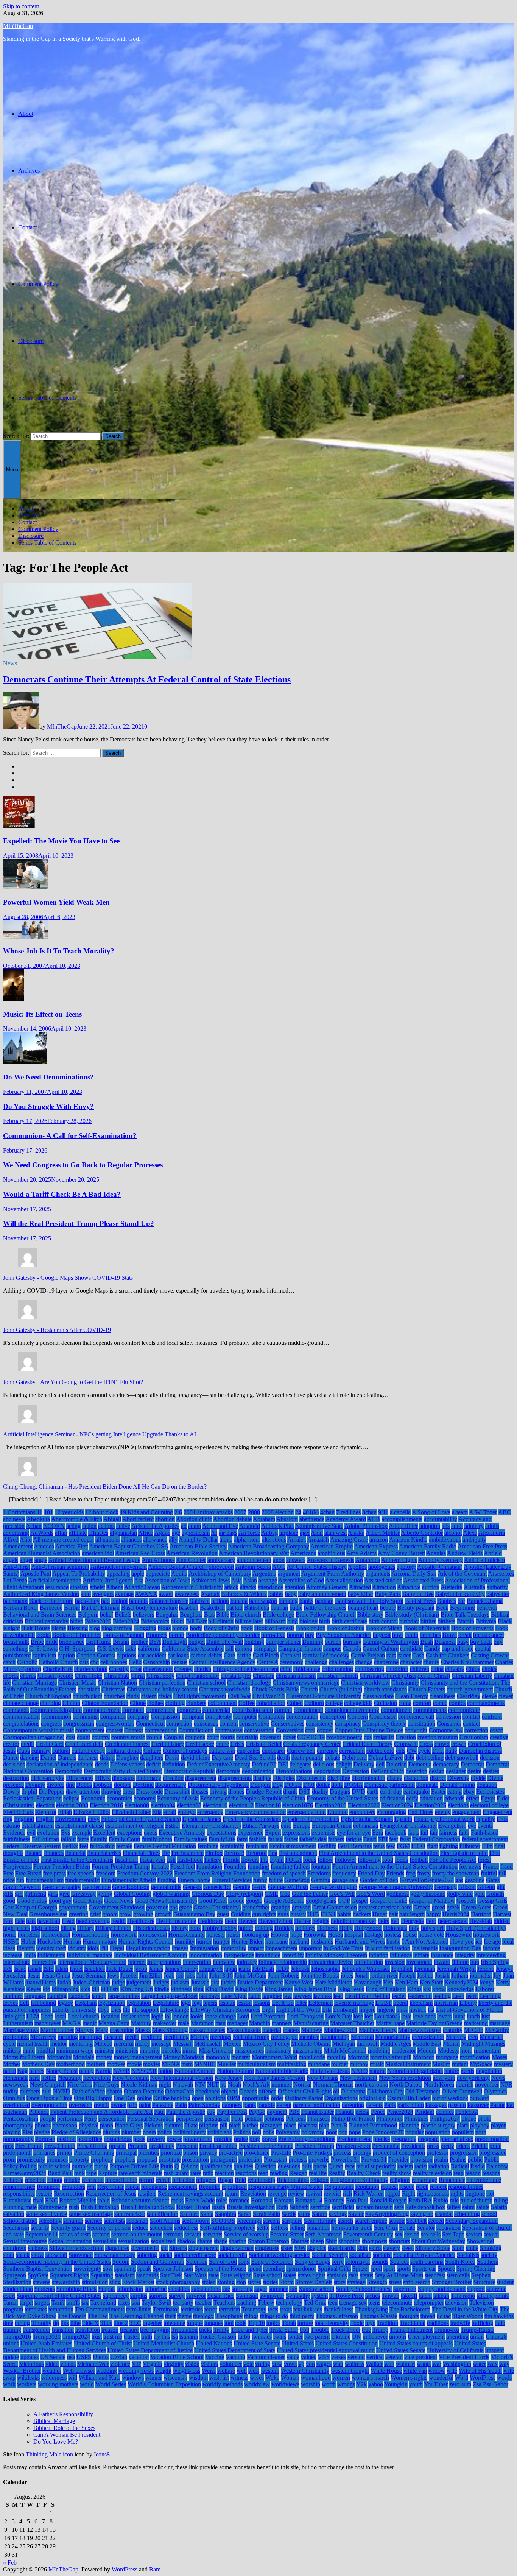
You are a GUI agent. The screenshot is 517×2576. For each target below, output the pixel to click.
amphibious (331, 1553)
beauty (388, 1608)
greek (453, 1907)
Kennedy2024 (461, 1982)
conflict (471, 1717)
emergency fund (307, 1812)
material (272, 2030)
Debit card (354, 1758)
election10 (215, 1805)
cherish (203, 1669)
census (179, 1662)
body (196, 1628)
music (377, 2064)
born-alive (273, 1635)
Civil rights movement (200, 1696)
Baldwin (199, 1601)
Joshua (425, 1976)
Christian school (206, 1683)
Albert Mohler (383, 1533)
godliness (398, 1894)
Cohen (295, 1703)
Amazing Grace (349, 1540)
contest (114, 1730)
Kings (414, 1989)
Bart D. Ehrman (100, 1608)
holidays (305, 1928)
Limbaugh (345, 2010)
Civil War (239, 1696)
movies (152, 2064)
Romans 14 (309, 2200)
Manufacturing (311, 2023)
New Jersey (229, 2078)
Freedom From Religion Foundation (217, 1873)
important (310, 1948)
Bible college (278, 1614)
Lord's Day (339, 2016)
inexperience (239, 1955)
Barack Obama (485, 1601)
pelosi (362, 2112)
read (263, 2173)
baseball (189, 1608)
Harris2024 (456, 1914)
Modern (427, 2050)
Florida (231, 1860)
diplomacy (149, 1778)
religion (319, 2180)
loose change (220, 2016)
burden (333, 1642)
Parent (284, 2105)
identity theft (51, 1948)
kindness (181, 1989)
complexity (218, 1717)
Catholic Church (58, 1662)
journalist (481, 1976)
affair (61, 1533)
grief (95, 1914)
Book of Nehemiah (427, 1628)
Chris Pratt (116, 1676)
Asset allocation (344, 1580)
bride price (72, 1642)
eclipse (71, 1798)
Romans (284, 2200)
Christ (138, 1676)
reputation (367, 2187)
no (223, 2085)
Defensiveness (127, 1764)
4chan (327, 1512)
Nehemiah (15, 2078)
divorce (55, 1785)
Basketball (212, 1608)
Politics (242, 2132)
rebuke (72, 2180)
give (65, 1894)
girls (53, 1894)
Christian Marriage (34, 1683)
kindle (162, 1989)
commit (283, 1710)
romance (239, 2200)
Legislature (166, 2003)
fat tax (275, 1839)
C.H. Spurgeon (77, 1649)
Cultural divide (124, 1751)
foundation (209, 1867)
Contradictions (196, 1730)
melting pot (284, 2037)
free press (55, 1873)
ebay (469, 1792)
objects (229, 2091)
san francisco (130, 2214)
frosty (424, 1873)
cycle (424, 1751)
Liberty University (74, 2010)
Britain (121, 1642)
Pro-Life (281, 2153)
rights (457, 2194)
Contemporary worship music (38, 1730)
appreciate (158, 1574)
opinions (215, 2098)
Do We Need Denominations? (48, 1077)
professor (438, 2153)
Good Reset (213, 1901)
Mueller (227, 2064)
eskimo (12, 1826)
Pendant (424, 2112)
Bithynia (486, 1621)
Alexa (470, 1533)
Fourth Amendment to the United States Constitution (395, 1867)
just (215, 1982)
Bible (223, 1614)
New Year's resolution (405, 2078)
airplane (289, 1533)
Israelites (94, 1969)
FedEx (70, 1846)
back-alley (87, 1601)
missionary (278, 2050)
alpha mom (247, 1540)
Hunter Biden (248, 1941)
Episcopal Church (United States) (141, 1819)
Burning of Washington (391, 1642)
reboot (55, 2180)
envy (94, 1819)
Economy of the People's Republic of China (253, 1798)
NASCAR (144, 2071)
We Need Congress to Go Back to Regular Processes (83, 1165)
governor (157, 1907)
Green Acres (476, 1907)
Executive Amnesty (182, 1832)
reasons (491, 2173)
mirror (190, 2050)
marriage (500, 2023)
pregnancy (404, 2139)
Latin (255, 1996)
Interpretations (164, 1962)
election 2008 (72, 1805)
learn (472, 1996)
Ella (157, 1812)
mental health (33, 2044)
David (172, 1758)
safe (399, 2207)
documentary (171, 1785)
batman (279, 1608)
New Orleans (322, 2078)
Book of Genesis (274, 1628)
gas (459, 1880)
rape (91, 2173)
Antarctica (368, 1560)
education (431, 1798)
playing (12, 2132)
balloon (220, 1601)
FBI (383, 1839)
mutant (460, 2064)
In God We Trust (343, 1948)
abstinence (312, 1519)
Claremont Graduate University (324, 1696)
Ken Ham (406, 1982)
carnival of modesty (326, 1655)
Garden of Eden (379, 1880)
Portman (45, 2139)
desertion (417, 1771)
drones (236, 1792)
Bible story (370, 1614)
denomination (258, 1771)
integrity (465, 1955)
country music (128, 1737)
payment (277, 2112)
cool (310, 1730)
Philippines (389, 2119)
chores (11, 1676)
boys (398, 1635)
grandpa (281, 1907)
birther (428, 1621)
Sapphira (226, 2214)
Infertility (293, 1955)
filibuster (470, 1846)
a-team (460, 1512)
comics (457, 1703)
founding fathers (290, 1867)
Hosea (335, 1935)
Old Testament (423, 2091)
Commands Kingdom (56, 1710)
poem (149, 2132)
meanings (91, 2037)
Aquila (179, 1574)
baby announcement (322, 1594)
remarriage (424, 2180)
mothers (96, 2064)
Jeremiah (425, 1969)
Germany (446, 1887)
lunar (459, 2016)
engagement (467, 1812)
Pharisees (318, 2119)
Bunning (313, 1642)
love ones (424, 2016)
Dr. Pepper (51, 1792)
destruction (16, 1778)
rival (38, 2200)
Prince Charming (94, 2153)
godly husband (428, 1894)
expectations (221, 1832)
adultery (474, 1526)
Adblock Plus (277, 1526)
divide (478, 1778)
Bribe (37, 1642)
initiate (421, 1955)
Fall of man (45, 1839)
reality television (432, 2173)
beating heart (363, 1608)
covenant (270, 1737)
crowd (442, 1744)
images (180, 1948)
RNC (51, 2200)
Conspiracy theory (384, 1723)
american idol (98, 1553)
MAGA (72, 2023)
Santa (207, 2214)
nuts (47, 2091)
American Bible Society (198, 1546)
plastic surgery (438, 2125)
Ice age (492, 1941)
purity (101, 2166)
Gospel (360, 1901)
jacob (141, 1969)
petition (254, 2119)
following (369, 1860)
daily (451, 1751)
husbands (322, 1941)
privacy (208, 2153)
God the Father (310, 1894)
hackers (362, 1914)
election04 (163, 1805)
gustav (298, 1914)
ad (184, 1526)
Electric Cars (18, 1812)
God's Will (342, 1894)
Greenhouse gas (48, 1914)
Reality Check (364, 2173)
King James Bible (315, 1989)
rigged (393, 2194)
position (66, 2139)
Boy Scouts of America (343, 1635)
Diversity (458, 1778)
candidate (411, 1649)
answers (296, 1560)
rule (454, 2200)
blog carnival (117, 1628)
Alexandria (492, 1533)
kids (85, 1989)
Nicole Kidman (139, 2085)
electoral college (489, 1805)
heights (321, 1921)
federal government (485, 1839)
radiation (439, 2166)
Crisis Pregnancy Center (312, 1744)
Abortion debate (232, 1519)
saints (483, 2207)
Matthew (312, 2030)
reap (459, 2173)
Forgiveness (17, 1867)
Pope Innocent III (383, 2132)
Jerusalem (15, 1976)
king (198, 1989)
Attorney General (327, 1587)
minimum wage (75, 2050)
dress (129, 1792)
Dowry (12, 1792)
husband (299, 1941)
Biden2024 (126, 1621)
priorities (149, 2153)
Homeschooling (90, 1935)
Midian (451, 2044)
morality (336, 2057)
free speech (81, 1873)
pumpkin (82, 2166)
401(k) (311, 1512)
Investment (419, 1962)
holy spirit (433, 1928)
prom (9, 2159)
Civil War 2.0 (269, 1696)
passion (457, 2105)
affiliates (98, 1533)
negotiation (489, 2071)
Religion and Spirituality (359, 2180)
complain (193, 1717)
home (10, 1935)
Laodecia (79, 1996)
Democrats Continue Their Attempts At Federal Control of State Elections (147, 679)
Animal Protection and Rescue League (94, 1560)
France (491, 1867)
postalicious (118, 2139)
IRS (8, 1969)
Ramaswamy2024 (25, 2173)
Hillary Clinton (113, 1928)
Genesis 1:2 (217, 1887)
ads (446, 1526)
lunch (473, 2016)
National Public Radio (282, 2071)
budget (197, 1642)
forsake (160, 1867)
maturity (453, 2030)
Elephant (46, 1812)
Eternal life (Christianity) (211, 1826)
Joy (497, 1976)
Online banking (172, 2098)
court (213, 1737)
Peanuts (345, 2112)
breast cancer (489, 1635)
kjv (427, 1989)
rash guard (176, 2173)
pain (132, 2105)
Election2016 (330, 1805)
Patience (39, 2112)
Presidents (413, 2146)
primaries (44, 2153)
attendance (270, 1587)
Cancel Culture (381, 1649)
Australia (474, 1587)
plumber (131, 2132)
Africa (146, 1533)
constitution (421, 1723)
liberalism (421, 2003)
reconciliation (121, 2180)
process (342, 2153)
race (350, 2166)
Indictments (51, 1955)
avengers (103, 1594)
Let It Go (283, 2003)
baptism (324, 1601)
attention (295, 1587)
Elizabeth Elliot (92, 1812)
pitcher (250, 2125)
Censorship (157, 1662)
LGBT (384, 2003)
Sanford (189, 2214)
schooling (50, 2221)
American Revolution (192, 1553)
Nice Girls (80, 2085)
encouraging (391, 1812)
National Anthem (195, 2071)
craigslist (384, 1737)
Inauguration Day (460, 1948)
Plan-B (339, 2125)
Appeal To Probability (79, 1574)
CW (412, 1751)
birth (325, 1621)
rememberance (484, 2180)
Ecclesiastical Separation (32, 1798)
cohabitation (271, 1703)
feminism (257, 1846)
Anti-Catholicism (484, 1560)
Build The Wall (225, 1642)
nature (452, 2071)
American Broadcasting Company (269, 1546)
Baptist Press (420, 1601)
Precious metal (354, 2139)
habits (344, 1914)
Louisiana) (387, 2016)
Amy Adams (361, 1553)
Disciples (284, 1778)
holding (264, 1928)
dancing (30, 1758)
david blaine (195, 1758)
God (285, 1894)
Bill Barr (196, 1621)
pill (224, 2125)
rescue (407, 2187)
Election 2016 (106, 1805)
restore (44, 2194)
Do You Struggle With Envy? (48, 1107)
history (180, 1928)
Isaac (20, 1969)
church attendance (385, 1689)
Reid (240, 2180)
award (166, 1594)
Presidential (386, 2146)
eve (472, 1826)
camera (244, 1649)
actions (106, 1526)
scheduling (467, 2214)
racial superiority (376, 2166)
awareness (187, 1594)
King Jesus (351, 1989)
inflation (378, 1955)
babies (276, 1594)
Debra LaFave (385, 1758)
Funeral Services (232, 1880)
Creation (406, 1737)
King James (279, 1989)
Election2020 (364, 1805)
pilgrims (209, 2125)
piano (107, 2125)
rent (91, 2187)
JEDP (282, 1969)
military (12, 2050)
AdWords (42, 1533)
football (419, 1860)
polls (268, 2132)
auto (86, 1594)
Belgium (88, 1614)
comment (133, 1710)
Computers (272, 1717)
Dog (277, 1785)
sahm (468, 2207)
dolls (337, 1785)
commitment (308, 1710)
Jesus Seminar (89, 1976)
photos (43, 2125)
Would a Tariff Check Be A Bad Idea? (62, 1194)
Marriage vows (21, 2030)
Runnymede (53, 2207)
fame (83, 1839)
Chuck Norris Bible (275, 1689)
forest (484, 1860)
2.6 (178, 1512)
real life (318, 2173)
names (37, 2071)
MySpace (481, 2064)
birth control (383, 1621)
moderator (404, 2050)
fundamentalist (83, 1880)
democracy (446, 1764)
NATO (360, 2071)
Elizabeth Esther (131, 1812)
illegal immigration (148, 1948)
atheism (79, 1587)
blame (59, 1628)
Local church (83, 2016)
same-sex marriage (91, 2214)
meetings (221, 2037)
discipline (339, 1778)
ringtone (475, 2194)
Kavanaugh (368, 1982)
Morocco (424, 2057)
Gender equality (62, 1887)
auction (431, 1587)
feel (84, 1846)
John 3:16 (221, 1976)
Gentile (241, 1887)
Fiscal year (153, 1860)
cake (131, 1649)
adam (195, 1526)
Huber (28, 1941)
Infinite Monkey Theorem (336, 1955)
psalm (441, 2159)
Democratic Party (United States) (123, 1771)
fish (171, 1860)
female (124, 1846)
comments (189, 1710)
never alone (97, 2078)
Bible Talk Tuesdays (465, 1614)
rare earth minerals (140, 2173)
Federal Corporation (436, 1839)
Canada (352, 1649)
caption (66, 1655)
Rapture (107, 2173)
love (406, 2016)
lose (358, 2016)
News (10, 663)
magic (90, 2023)
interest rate (17, 1962)
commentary (160, 1710)
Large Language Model (169, 1996)
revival (314, 2194)
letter (301, 2003)
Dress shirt (177, 1792)
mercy (142, 2044)
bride (51, 1642)
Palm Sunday (204, 2105)
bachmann (15, 1601)
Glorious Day (208, 1894)
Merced (103, 2044)
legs (197, 2003)
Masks (143, 2030)
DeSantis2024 (387, 1771)
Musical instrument (408, 2064)
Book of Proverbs (472, 1628)
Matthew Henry (378, 2030)
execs (150, 1832)
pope (355, 2132)
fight (432, 1846)
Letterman (321, 2003)
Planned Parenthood (373, 2125)
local (61, 2016)
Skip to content (21, 6)
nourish (465, 2085)
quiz (307, 2166)
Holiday (284, 1928)
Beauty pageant (416, 1608)
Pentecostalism (21, 2119)
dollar (323, 1785)
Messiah (183, 2044)
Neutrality (70, 2078)
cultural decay (88, 1751)
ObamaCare (179, 2091)
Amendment (18, 1546)
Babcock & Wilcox (244, 1594)
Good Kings (88, 1901)
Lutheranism (18, 2023)
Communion (56, 1717)
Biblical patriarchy (47, 1621)
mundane (319, 2064)
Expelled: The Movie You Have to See (61, 841)
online (144, 2098)
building (254, 1642)
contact (471, 1723)
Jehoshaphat (326, 1969)
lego (186, 2003)
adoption (430, 1526)
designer (456, 1771)
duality (320, 1792)
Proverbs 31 (345, 2159)
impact (256, 1948)
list (431, 2010)
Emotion (338, 1812)
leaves (10, 2003)
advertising (16, 1533)
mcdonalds (16, 2037)
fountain (321, 1867)
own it (101, 2105)
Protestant (276, 2159)
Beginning (462, 1608)
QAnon (190, 2166)
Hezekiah (481, 1921)
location (110, 2016)
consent (229, 1723)
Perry (90, 2119)
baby (291, 1594)
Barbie (72, 1608)
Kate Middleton (334, 1982)
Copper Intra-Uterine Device (369, 1730)
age (176, 1533)
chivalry (455, 1669)
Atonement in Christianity (192, 1587)
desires (491, 1771)
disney (395, 1778)
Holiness (327, 1928)
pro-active (231, 2153)
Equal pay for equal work (444, 1819)
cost (71, 1737)
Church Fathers (427, 1689)
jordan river (384, 1976)
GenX (259, 1887)
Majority (141, 2023)
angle (41, 1560)
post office (90, 2139)
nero (34, 2078)
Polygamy (288, 2132)
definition (174, 1764)
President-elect (353, 2146)
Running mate (20, 2207)
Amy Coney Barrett (401, 1553)
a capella (400, 1512)
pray (255, 2139)
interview (224, 1962)
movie (134, 2064)
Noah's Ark (256, 2085)
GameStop (297, 1880)
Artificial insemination (55, 1580)
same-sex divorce (46, 2214)
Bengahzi (167, 1614)
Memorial (362, 2037)
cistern (149, 1696)
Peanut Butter (318, 2112)
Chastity (119, 1669)
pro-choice (257, 2153)
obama (114, 2091)
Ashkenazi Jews (210, 1580)
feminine (208, 1846)
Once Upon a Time (49, 2098)
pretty (447, 2146)
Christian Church (338, 1676)
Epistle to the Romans (367, 1819)
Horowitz (315, 1935)
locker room (135, 2016)
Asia (236, 1580)
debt (409, 1758)
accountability (441, 1519)
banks (306, 1601)
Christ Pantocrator (198, 1676)
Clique (138, 1703)
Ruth (282, 2207)
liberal (401, 2003)
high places (16, 1928)
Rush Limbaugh (100, 2207)
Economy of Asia (178, 1798)
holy (414, 1928)
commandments (486, 1703)
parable (266, 2105)
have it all (49, 1921)
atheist (97, 1587)
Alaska (356, 1533)
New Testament (359, 2078)
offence (267, 2091)
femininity (232, 1846)
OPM (234, 2098)
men (473, 2037)
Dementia (420, 1764)
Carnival (291, 1655)
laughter (272, 1996)
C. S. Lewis (43, 1649)
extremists (323, 1832)
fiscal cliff (126, 1860)
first (273, 1853)
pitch (235, 2125)
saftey (454, 2207)
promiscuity (31, 2159)
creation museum (438, 1737)
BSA (155, 1642)
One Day (125, 2098)
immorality (234, 1948)
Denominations (294, 1771)
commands (16, 1710)
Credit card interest (127, 1744)
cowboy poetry (344, 1737)
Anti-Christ (16, 1567)
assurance (57, 1587)
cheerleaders (158, 1669)
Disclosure (31, 341)
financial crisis (104, 1853)
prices (463, 2146)
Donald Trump (457, 1785)
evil (31, 1832)
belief (107, 1614)
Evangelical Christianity (408, 1826)
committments (430, 1710)
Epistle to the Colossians (252, 1819)
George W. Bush (288, 1887)
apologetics (382, 1567)
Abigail (112, 1519)
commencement (102, 1710)
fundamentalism (45, 1880)
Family (99, 1839)
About (26, 114)
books (44, 1635)
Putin (167, 2166)
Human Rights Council (146, 1941)
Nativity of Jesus (330, 2071)
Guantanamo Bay (194, 1914)
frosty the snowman (456, 1873)
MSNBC (205, 2064)
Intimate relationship (283, 1962)
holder (246, 1928)
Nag (23, 2071)
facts (413, 1832)
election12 (241, 1805)
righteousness (433, 2194)
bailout (119, 1601)
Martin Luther (57, 2030)
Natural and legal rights (415, 2071)
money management (138, 2057)
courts (227, 1737)
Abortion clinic (194, 1519)
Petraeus (296, 2119)
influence (401, 1955)
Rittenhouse (17, 2200)
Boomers (157, 1635)
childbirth (397, 1669)
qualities (243, 2166)
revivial (332, 2194)
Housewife (459, 1935)
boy (310, 1635)
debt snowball (462, 1758)
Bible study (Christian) (412, 1614)
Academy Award (346, 1519)
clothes (156, 1703)
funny (260, 1880)
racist (421, 2166)
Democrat (472, 1764)
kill (95, 1989)
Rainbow (497, 2166)
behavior (487, 1608)
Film (487, 1846)
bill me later (249, 1621)
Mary (102, 2030)
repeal (132, 2187)
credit (27, 1744)
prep (8, 2146)
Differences (80, 1778)
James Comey (181, 1969)
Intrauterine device (331, 1962)
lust (486, 2016)
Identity (26, 1948)
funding (167, 1880)
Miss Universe (216, 2050)
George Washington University (396, 1887)
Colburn (314, 1703)
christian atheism (296, 1676)
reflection (183, 2180)
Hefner (302, 1921)
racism (405, 2166)
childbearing (369, 1669)
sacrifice (320, 2207)
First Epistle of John (464, 1853)
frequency (344, 1873)
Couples (174, 1737)
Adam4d (250, 1526)
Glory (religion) (244, 1894)
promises (57, 2159)
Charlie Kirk (58, 1669)
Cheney (183, 1669)
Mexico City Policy (266, 2044)
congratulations (21, 1723)
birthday (409, 1621)
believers (143, 1614)
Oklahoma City (385, 2091)
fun (20, 1880)
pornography (18, 2139)
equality (486, 1819)
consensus (206, 1723)
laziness (323, 1996)
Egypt (488, 1798)
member (309, 2037)
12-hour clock (102, 1512)
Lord (243, 2016)
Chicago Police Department (246, 1669)
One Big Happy (93, 2098)
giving (105, 1894)
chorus (28, 1676)
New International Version (182, 2078)
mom (466, 2050)
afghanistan (123, 1533)
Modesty (448, 2050)
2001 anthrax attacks (208, 1512)
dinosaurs (123, 1778)
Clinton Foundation (105, 1703)
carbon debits (206, 1655)
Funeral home (194, 1880)
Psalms (458, 2159)
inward (442, 1962)
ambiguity (474, 1540)
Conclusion (383, 1717)
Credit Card (50, 1744)
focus (310, 1860)
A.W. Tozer (483, 1512)
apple (138, 1574)
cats (84, 1662)
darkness (88, 1758)
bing (293, 1621)
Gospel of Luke (389, 1901)
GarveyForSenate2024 (427, 1880)
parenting (353, 2105)
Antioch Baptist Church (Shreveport (191, 1567)
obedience (207, 2091)
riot (490, 2194)
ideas (9, 1948)
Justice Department (260, 1982)
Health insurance (176, 1921)
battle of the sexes (325, 1608)
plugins (111, 2132)
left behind (43, 2003)
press (433, 2146)
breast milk (16, 1642)
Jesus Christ (56, 1976)
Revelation (253, 2194)
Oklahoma (353, 2091)
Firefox (214, 1853)
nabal (9, 2071)
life (126, 2010)
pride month (17, 2153)
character (411, 1662)
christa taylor (236, 1676)
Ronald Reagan (388, 2200)
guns (283, 1914)
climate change (21, 1703)
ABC (505, 1512)
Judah (64, 1982)
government (73, 1907)
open (198, 2098)
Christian (264, 1676)
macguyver (48, 2023)
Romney (334, 2200)
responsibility (19, 2194)
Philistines (416, 2119)
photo (484, 2119)
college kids (358, 1703)
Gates (493, 1880)
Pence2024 (400, 2112)
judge (118, 1982)
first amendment (298, 1853)
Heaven (247, 1921)
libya (104, 2010)
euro (286, 1826)
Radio (478, 2166)
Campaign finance (300, 1649)
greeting (79, 1914)
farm (242, 1839)
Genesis (192, 1887)
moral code (312, 2057)
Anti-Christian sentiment (60, 1567)
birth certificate (349, 1621)
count (83, 1737)
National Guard (235, 2071)
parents (374, 2105)
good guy (60, 1901)
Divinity (35, 1785)
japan (230, 1969)
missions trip (308, 2050)
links (402, 2010)
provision (421, 2159)
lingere (367, 2010)
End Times (420, 1812)
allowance (155, 1540)
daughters (152, 1758)
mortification (475, 2057)
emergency (210, 1812)
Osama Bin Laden (409, 2098)
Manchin (260, 2023)
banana (239, 1601)
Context (134, 1730)
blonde (180, 1628)
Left (24, 2003)
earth (373, 1792)
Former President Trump (121, 1867)
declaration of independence (60, 1764)
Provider (399, 2159)
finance (34, 1853)
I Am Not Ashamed (425, 1941)
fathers (336, 1839)
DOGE (293, 1785)
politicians (220, 2132)
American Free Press (482, 1546)
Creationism (474, 1737)
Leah (458, 1996)
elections (458, 1805)
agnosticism (196, 1533)
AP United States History (317, 1567)
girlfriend (35, 1894)
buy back (481, 1642)
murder (340, 2064)
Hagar (380, 1914)
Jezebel (129, 1976)
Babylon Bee (418, 1594)
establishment (38, 1826)
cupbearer (274, 1751)
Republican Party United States (286, 2187)
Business (445, 1642)
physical (89, 2125)
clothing (175, 1703)
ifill (104, 1948)
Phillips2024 (445, 2119)
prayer (269, 2139)
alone (226, 1540)
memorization (428, 2037)
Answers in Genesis (330, 1560)
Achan (34, 1526)
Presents (137, 2146)
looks (197, 2016)
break (465, 1635)
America (44, 1546)
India (30, 1955)
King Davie (249, 1989)
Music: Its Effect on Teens (42, 1014)
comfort (422, 1703)
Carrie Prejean (368, 1655)
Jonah (362, 1976)
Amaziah (318, 1540)
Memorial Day (393, 2037)
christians (89, 1689)
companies (113, 1717)
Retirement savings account (191, 2194)
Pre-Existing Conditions (307, 2139)
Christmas (113, 1689)
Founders (235, 1867)
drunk (290, 1792)
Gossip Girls (492, 1901)
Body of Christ (221, 1628)
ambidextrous (445, 1540)
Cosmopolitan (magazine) (34, 1737)
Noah (234, 2085)
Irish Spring (495, 1962)
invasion (395, 1962)
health (118, 1921)
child (286, 1669)
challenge (316, 1662)
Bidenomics (155, 1621)
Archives (29, 171)
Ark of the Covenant (462, 1574)
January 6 (211, 1969)
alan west (336, 1533)
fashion (258, 1839)
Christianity (405, 1683)
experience (251, 1832)
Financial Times (142, 1853)
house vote (431, 1935)
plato (463, 2125)
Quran (336, 2166)
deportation (327, 1771)
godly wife (460, 1894)
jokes (347, 1976)
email (170, 1812)
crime (222, 1744)
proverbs (319, 2159)
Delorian (396, 1764)
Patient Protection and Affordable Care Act (101, 2112)
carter (404, 1655)
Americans (303, 1553)
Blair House (36, 1628)
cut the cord (380, 1751)
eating (455, 1792)
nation (166, 2071)
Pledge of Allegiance (76, 2132)
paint (145, 2105)
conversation (259, 1730)
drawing (111, 1792)
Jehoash (300, 1969)
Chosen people (55, 1676)
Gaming (321, 1880)
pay (211, 2112)
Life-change (174, 2010)
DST (304, 1792)
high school (45, 1928)
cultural (61, 1751)
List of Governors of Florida (470, 2010)
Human (72, 1941)
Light (268, 2010)
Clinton (71, 1703)
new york (444, 2078)
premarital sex (457, 2139)
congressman (79, 1723)
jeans (244, 1969)
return (232, 2194)
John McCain (250, 1976)
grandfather (256, 1907)
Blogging (145, 1628)
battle (296, 1608)
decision (490, 1758)
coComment (222, 1703)
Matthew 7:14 (341, 2030)
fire (166, 1853)
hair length (412, 1914)
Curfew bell (301, 1751)
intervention (197, 1962)
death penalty (307, 1758)
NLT (213, 2085)
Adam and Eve (220, 1526)
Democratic (68, 1771)
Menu (12, 470)
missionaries (249, 2050)
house (410, 1935)
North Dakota (406, 2085)
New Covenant (131, 2078)
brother (139, 1642)
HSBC (11, 1941)
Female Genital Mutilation (165, 1846)
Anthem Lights (399, 1560)
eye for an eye (354, 1832)
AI (214, 1533)
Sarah (244, 2214)
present (118, 2146)
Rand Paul (60, 2173)
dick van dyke (47, 1778)
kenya (487, 1982)
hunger (221, 1941)
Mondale (84, 2057)
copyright (416, 1730)
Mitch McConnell (345, 2050)
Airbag (269, 1533)
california (149, 1649)
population (438, 2132)
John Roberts (284, 1976)
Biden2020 (98, 1621)
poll (257, 2132)
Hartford (481, 1914)
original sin (372, 2098)
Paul (159, 2112)
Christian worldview (365, 1683)
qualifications (216, 2166)
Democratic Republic (189, 1771)
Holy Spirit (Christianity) (476, 1928)
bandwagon (263, 1601)
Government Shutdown (117, 1907)
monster (241, 2057)
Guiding (241, 1914)
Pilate (191, 2125)
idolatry (77, 1948)
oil (336, 2091)
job (180, 1976)
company (138, 1717)
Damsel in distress (480, 1751)
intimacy (247, 1962)
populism (463, 2132)
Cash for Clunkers (448, 1655)
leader (399, 1996)
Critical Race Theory (368, 1744)
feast (405, 1839)
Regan (225, 2180)
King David (219, 1989)
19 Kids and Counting (146, 1512)
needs (467, 2071)
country (101, 1737)
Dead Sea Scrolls (255, 1758)
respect (438, 2187)
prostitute (170, 2159)
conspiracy (348, 1723)
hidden (502, 1921)
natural (378, 2071)
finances (54, 1853)
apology (406, 1567)
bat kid (234, 1608)
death (283, 1758)
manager (237, 2023)
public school (54, 2166)
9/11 (383, 1512)
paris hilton (411, 2105)
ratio (208, 2173)
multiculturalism (256, 2064)
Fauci (370, 1839)
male (184, 2023)
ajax (305, 1533)
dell (380, 1764)
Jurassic (200, 1982)
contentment (90, 1730)
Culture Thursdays (185, 1751)
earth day (391, 1792)
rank (79, 2173)
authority (497, 1587)
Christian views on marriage (306, 1683)
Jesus (34, 1976)
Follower (345, 1860)
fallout (68, 1839)
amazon (379, 1540)
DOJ (309, 1785)
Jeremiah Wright (456, 1969)
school (489, 2214)
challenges (341, 1662)
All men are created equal (63, 1540)
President (187, 2146)
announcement (254, 1560)
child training (337, 1669)
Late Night (234, 1996)
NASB (121, 2071)
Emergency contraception (255, 1812)
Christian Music (77, 1683)
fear (394, 1839)
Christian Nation (117, 1683)
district (438, 1778)
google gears (321, 1901)
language (35, 1996)
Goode (236, 1901)
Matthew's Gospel (420, 2030)
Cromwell (406, 1744)
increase (13, 1955)
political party (190, 2132)
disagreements (235, 1778)
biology (308, 1621)
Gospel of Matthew (432, 1901)
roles (222, 2200)
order (277, 2098)
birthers (446, 1621)
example (82, 1832)
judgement (139, 1982)
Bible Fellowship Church (326, 1614)
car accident (152, 1655)
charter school (91, 1669)
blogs (164, 1628)
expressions (296, 1832)
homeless (29, 1935)
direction (173, 1778)
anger (26, 1560)
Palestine (163, 2105)
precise (382, 2139)
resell (422, 2187)
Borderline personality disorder (223, 1635)
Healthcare (210, 1921)
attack (231, 1587)
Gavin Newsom (22, 1887)
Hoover (280, 1935)
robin (104, 2200)
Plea (27, 2132)
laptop (99, 1996)
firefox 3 (234, 1853)
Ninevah (183, 2085)
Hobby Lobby (220, 1928)
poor (331, 2132)
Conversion (290, 1730)
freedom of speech (284, 1873)
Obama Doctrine (144, 2091)
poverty (156, 2139)
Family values (190, 1839)
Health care (141, 1921)
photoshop (65, 2125)
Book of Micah (384, 1628)
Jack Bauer (120, 1969)
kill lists (110, 1989)
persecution (112, 2119)
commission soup (252, 1710)
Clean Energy (412, 1696)
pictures (174, 2125)
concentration (302, 1717)
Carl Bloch (266, 1655)
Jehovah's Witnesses (366, 1969)
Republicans (339, 2187)
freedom (106, 1873)
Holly (346, 1928)
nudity (11, 2091)
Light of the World (298, 2010)
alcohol (453, 1533)
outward (480, 2098)
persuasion (217, 2119)
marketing (476, 2023)
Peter (237, 2119)
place (290, 2125)
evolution (48, 1832)
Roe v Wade (200, 2200)
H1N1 (328, 1914)
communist (86, 1717)
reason (473, 2173)
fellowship (102, 1846)
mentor (59, 2044)
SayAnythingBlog (387, 2214)
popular (414, 2132)
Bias (209, 1614)
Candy (432, 1649)
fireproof (256, 1853)
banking (288, 1601)
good (9, 1901)
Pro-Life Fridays (312, 2153)
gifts (8, 1894)
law (287, 1996)
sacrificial (343, 2207)
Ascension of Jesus (167, 1580)
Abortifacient (138, 1519)
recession (93, 2180)
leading (442, 1996)
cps (368, 1737)
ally (173, 1540)
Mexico (232, 2044)
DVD (358, 1792)
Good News (119, 1901)
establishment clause (79, 1826)
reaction (224, 2173)
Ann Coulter (191, 1560)
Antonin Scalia (253, 1567)
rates (196, 2173)
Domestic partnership (389, 1785)
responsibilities (466, 2187)
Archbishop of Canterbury (220, 1574)
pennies (445, 2112)
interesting (44, 1962)
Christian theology (249, 1683)
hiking (68, 1928)
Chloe (473, 1669)
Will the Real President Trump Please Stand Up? (79, 1223)
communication (21, 1717)
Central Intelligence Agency (222, 1662)
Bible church (246, 1614)
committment (396, 1710)
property (79, 2159)
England (24, 1819)
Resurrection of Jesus (111, 2194)
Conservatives (287, 1723)
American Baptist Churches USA (129, 1546)
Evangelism (452, 1826)
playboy (480, 2125)
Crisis (237, 1744)
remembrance (19, 2187)
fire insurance (188, 1853)
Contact (27, 227)
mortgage (447, 2057)
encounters (362, 1812)
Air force (249, 1533)
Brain (412, 1635)
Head (68, 1921)
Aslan (250, 1580)
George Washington (333, 1887)
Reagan (298, 2173)
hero (431, 1921)
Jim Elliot (151, 1976)
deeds (102, 1764)
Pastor (498, 2105)
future (276, 1880)
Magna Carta (114, 2023)
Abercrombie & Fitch (77, 1519)
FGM (403, 1846)
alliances (131, 1540)
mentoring (81, 2044)
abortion (165, 1519)
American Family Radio (428, 1546)
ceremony (291, 1662)
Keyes (34, 1989)
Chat (136, 1669)
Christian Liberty (472, 1676)
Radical (460, 2166)
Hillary (86, 1928)
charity (431, 1662)
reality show (397, 2173)
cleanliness (442, 1696)
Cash (418, 1655)
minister (104, 2050)
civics (165, 1696)
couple (154, 1737)
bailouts (138, 1601)
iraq (475, 1962)
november (487, 2085)
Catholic (27, 1662)
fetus (379, 1846)
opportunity (256, 2098)
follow (325, 1860)
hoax (195, 1928)
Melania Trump (251, 2037)
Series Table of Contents (47, 398)
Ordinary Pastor (304, 2098)
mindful (46, 2050)
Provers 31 (374, 2159)
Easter (438, 1792)
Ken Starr (431, 1982)
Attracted (360, 1587)
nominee (282, 2085)
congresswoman (115, 1723)
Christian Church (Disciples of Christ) (405, 1676)
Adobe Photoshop (366, 1526)
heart (231, 1921)
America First (72, 1546)
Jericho (486, 1969)
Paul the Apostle (186, 2112)
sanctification (163, 2214)
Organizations (341, 2098)
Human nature (100, 1941)
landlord (13, 1996)
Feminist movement (293, 1846)
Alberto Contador (422, 1533)
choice (490, 1669)
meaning (68, 2037)
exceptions (130, 1832)
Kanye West (299, 1982)
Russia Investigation (251, 2207)
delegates (301, 1764)
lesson (244, 2003)
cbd (94, 1662)
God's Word (371, 1894)
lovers (444, 2016)
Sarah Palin (266, 2214)
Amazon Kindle (408, 1540)
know (439, 1989)
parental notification (317, 2105)
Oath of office (88, 2091)
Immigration (205, 1948)
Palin (181, 2105)
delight (344, 1764)
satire (304, 2214)
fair (434, 1832)
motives (116, 2064)
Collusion (385, 1703)
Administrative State (319, 1526)
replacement (183, 2187)
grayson (301, 1907)
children (420, 1669)
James (156, 1969)
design (437, 1771)
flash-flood (190, 1860)
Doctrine (143, 1785)
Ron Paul (357, 2200)
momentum (487, 2050)
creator (11, 1744)
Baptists (447, 1601)
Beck (442, 1608)
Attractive (409, 1587)
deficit (153, 1764)
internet (137, 1962)
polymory (313, 2132)
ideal (508, 1941)
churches (114, 1696)
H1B (313, 1914)
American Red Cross (140, 1553)
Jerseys (504, 1969)
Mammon (202, 2023)
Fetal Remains (355, 1846)
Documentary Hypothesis (218, 1785)
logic (157, 2016)
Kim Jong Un (137, 1989)
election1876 (298, 1805)
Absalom (287, 1519)
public (475, 2159)
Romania (262, 2200)
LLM (33, 2016)
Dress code (149, 1792)
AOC (279, 1567)
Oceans (248, 2091)
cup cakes (249, 1751)
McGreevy (43, 2037)
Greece (422, 1907)
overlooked (16, 2105)
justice (228, 1982)
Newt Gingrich (48, 2085)
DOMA (353, 1785)
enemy (443, 1812)
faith (464, 1832)
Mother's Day (38, 2064)
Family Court (125, 1839)
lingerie (386, 2010)
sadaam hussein (374, 2207)
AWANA (146, 1594)
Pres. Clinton (60, 2146)
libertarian (446, 2003)
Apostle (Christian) (440, 1567)
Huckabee (50, 1941)
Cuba (23, 1751)
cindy (133, 1696)
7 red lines (348, 1512)
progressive (493, 2153)
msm (187, 2064)
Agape (162, 1533)
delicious (324, 1764)
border (177, 1635)
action (89, 1526)
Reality (337, 2173)
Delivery (364, 1764)
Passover (478, 2105)
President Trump (315, 2146)
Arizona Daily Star (414, 1574)
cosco (497, 1730)
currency (327, 1751)
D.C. (438, 1751)
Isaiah (35, 1969)
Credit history (168, 1744)
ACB (374, 1519)
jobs (190, 1976)
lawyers (303, 1996)
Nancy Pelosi (62, 2071)
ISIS (48, 1969)
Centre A (268, 1662)
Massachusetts (244, 2030)
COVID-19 (311, 1737)
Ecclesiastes (490, 1792)
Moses (499, 2057)
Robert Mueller (78, 2200)
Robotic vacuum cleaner (140, 2200)
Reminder (48, 2187)
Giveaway (83, 1894)
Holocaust (395, 1928)
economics (119, 1798)
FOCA (294, 1860)
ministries (127, 2050)
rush (74, 2207)
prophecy (102, 2159)
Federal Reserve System (32, 1846)
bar (461, 1601)
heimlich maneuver (353, 1921)
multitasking (292, 2064)
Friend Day (371, 1873)
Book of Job (311, 1628)
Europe (302, 1826)
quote (320, 2166)
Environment (71, 1819)
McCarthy (497, 2030)
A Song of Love (431, 1512)
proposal (147, 2159)
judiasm (180, 1982)
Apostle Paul (36, 1574)
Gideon (486, 1887)
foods (401, 1860)
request (389, 2187)
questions (289, 2166)
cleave (489, 1696)
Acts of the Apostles (155, 1526)
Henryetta (413, 1921)
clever (506, 1696)
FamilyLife (222, 1839)
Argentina (264, 1574)
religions (400, 2180)
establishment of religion (134, 1826)
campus (332, 1649)
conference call (416, 1717)
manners (282, 2023)
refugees (206, 2180)
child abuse (307, 1669)
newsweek (16, 2085)
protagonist (224, 2159)
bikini (178, 1621)
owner (118, 2105)
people (48, 2119)
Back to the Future (51, 1601)
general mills (166, 1887)
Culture (152, 1751)
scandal (444, 2214)
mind (29, 2050)
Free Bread (28, 1873)
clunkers (196, 1703)
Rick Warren (369, 2194)
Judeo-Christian (91, 1982)
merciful (124, 2044)
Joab (169, 1976)
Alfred (11, 1540)
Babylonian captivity (460, 1594)
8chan (369, 1512)
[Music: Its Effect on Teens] (13, 999)
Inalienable (425, 1948)
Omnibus (14, 2098)
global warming (171, 1894)
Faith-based (485, 1832)
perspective (189, 2119)
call (229, 1649)
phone (469, 2119)
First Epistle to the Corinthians (77, 1860)
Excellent (104, 1832)
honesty (216, 1935)
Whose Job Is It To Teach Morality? (59, 951)
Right (409, 2194)
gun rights (264, 1914)
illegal (117, 1948)
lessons (262, 2003)
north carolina (371, 2085)
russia (218, 2207)
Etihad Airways (261, 1826)
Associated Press (424, 1580)
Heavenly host (275, 1921)
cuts (401, 1751)
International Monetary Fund (92, 1962)
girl (19, 1894)
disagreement (201, 1778)
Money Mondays (184, 2057)
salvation (14, 2214)
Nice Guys (106, 2085)
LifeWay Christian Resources (225, 2010)
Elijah (65, 1812)
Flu (264, 1860)
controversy (229, 1730)
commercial (216, 1710)
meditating (176, 2037)
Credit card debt (84, 1744)
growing (143, 1914)
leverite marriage (354, 2003)
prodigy (362, 2153)
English (45, 1819)
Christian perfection (162, 1683)
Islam (62, 1969)
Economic (93, 1798)
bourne (295, 1635)
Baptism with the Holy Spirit (369, 1601)
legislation (139, 2003)
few (391, 1846)
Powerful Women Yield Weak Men (56, 902)
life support (145, 2010)
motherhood (70, 2064)
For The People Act (453, 1860)
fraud (507, 1867)
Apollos (357, 1567)
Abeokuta (38, 1519)
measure (114, 2037)
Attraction (384, 1587)
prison (191, 2153)
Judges (161, 1982)
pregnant (428, 2139)
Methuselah (208, 2044)
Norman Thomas (333, 2085)
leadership (420, 1996)
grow (125, 1914)
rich (347, 2194)
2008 (254, 1512)
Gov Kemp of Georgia (30, 1907)
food (388, 1860)
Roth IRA (420, 2200)
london (181, 2016)
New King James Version (275, 2078)
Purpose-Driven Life (134, 2166)
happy (434, 1914)
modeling (379, 2050)
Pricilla (480, 2146)
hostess (393, 1935)
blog (95, 1628)
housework (486, 1935)
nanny (86, 2071)
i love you (462, 1941)
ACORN (54, 1526)
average (124, 1594)
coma (405, 1703)
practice (223, 2139)
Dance (11, 1758)
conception (333, 1717)
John (202, 1976)
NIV (200, 2085)
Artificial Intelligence (108, 1580)
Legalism (86, 2003)
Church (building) (341, 1689)
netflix (49, 2078)
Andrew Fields (465, 1553)
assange (268, 1580)
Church (309, 1689)
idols (93, 1948)
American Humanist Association (42, 1553)
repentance (154, 2187)
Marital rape (390, 2023)
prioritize (171, 2153)
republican (234, 2187)
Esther (173, 1826)
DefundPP (264, 1764)
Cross (426, 1744)
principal (126, 2153)
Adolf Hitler (403, 1526)
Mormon (358, 2057)
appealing (118, 1574)
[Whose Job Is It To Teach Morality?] (26, 937)
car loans (178, 1655)
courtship (247, 1737)
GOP (344, 1901)
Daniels (67, 1758)
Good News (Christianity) (166, 1901)
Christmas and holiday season (162, 1689)
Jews (113, 1976)
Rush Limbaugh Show (148, 2207)
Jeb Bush (263, 1969)
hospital (354, 1935)
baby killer (360, 1594)
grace (185, 1907)
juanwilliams (40, 1982)
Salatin (499, 2207)
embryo (187, 1812)
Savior (356, 2214)
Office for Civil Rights (305, 2091)
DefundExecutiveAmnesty (218, 1764)
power (174, 2139)
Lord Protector (268, 2016)
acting (73, 1526)
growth (163, 1914)
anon (279, 1560)
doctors (123, 1785)
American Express (376, 1546)
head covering (93, 1921)
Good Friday (32, 1901)
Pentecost (467, 2112)
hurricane (276, 1941)
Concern (358, 1717)
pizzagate (271, 2125)
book (247, 1628)
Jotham (460, 1976)
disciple (262, 1778)
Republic (209, 2187)
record (146, 2180)
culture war (222, 1751)
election (45, 1805)
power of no (198, 2139)
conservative (254, 1723)
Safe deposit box (425, 2207)
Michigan (344, 2044)
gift (501, 1887)
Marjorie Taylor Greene (434, 2023)
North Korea (439, 2085)
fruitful (489, 1873)
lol (168, 2016)
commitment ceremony (352, 1710)
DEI (283, 1764)
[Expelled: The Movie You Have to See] (19, 826)
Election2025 (430, 1805)
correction (476, 1730)
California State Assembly (193, 1649)
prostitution (195, 2159)
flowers (250, 1860)
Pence (378, 2112)
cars (391, 1655)
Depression (356, 1771)
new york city (473, 2078)
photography (18, 2125)
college (334, 1703)
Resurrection (69, 2194)
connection (179, 1723)
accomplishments (402, 1519)
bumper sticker (283, 1642)
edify (412, 1798)
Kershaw (14, 1989)
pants (250, 2105)
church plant (87, 1696)
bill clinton (221, 1621)
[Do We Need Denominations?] (25, 1062)
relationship (261, 2180)
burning (352, 1642)
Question (266, 2166)
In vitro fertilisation (388, 1948)
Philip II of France (353, 2119)
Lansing (57, 1996)
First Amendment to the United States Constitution (379, 1853)
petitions (274, 2119)
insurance (442, 1955)
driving (218, 1792)
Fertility (327, 1846)
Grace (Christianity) (217, 1907)
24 (298, 1512)
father (291, 1839)
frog (411, 1873)
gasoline (475, 1880)
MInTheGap (18, 26)
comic (440, 1703)
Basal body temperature (149, 1608)
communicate (464, 1710)
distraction (416, 1778)
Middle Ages (396, 2044)
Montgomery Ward (274, 2057)
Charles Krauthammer (467, 1662)
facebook (396, 1832)
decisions (14, 1764)
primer (65, 2153)
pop (343, 2132)
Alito (26, 1540)
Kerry (503, 1982)
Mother (12, 2064)
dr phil (29, 1792)
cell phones (114, 1662)
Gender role (96, 1887)
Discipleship (311, 1778)
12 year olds (69, 1512)
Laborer (485, 1989)
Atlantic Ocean (142, 1587)
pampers (232, 2105)
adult (457, 1526)
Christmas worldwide (225, 1689)
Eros (502, 1819)
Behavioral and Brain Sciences (40, 1614)
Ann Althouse (158, 1560)
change (364, 1662)
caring (244, 1655)
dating (107, 1758)
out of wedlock (450, 2098)
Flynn (277, 1860)
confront (492, 1717)
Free (8, 1873)
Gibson (467, 1887)
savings (338, 2214)
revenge (277, 2194)
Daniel (48, 1758)
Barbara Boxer (21, 1608)
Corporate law (446, 1730)
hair (393, 1914)
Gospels (466, 1901)
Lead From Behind (368, 1996)
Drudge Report (264, 1792)
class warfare (378, 1696)
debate (332, 1758)
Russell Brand (193, 2207)
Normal (302, 2085)
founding (258, 1867)
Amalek (297, 1540)
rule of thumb (476, 2200)
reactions (246, 2173)
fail (424, 1832)
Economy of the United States (342, 1798)
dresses (200, 1792)
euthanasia (366, 1826)
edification (392, 1798)
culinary (41, 1751)
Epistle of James (202, 1819)
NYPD (62, 2091)
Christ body (160, 1676)
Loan (47, 2016)
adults (492, 1526)
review (296, 2194)
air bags (228, 1533)
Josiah (442, 1976)
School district (20, 2221)
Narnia (104, 2071)
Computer (245, 1717)
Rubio (441, 2200)
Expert (273, 1832)
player (498, 2125)
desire (474, 1771)
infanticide (268, 1955)
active (123, 1526)
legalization (112, 2003)
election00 (137, 1805)
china (437, 1669)
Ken (388, 1982)
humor (204, 1941)
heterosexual (453, 1921)
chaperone (386, 1662)
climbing (51, 1703)
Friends (395, 1873)
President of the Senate (266, 2146)
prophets (125, 2159)
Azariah (210, 1594)
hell (395, 1921)
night (165, 2085)
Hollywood (368, 1928)
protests (298, 2159)
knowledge (461, 1989)
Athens (114, 1587)
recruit (163, 2180)
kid (47, 1989)
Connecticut (150, 1723)
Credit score (200, 1744)
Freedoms (319, 1873)
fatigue (354, 1839)
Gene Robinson (131, 1887)
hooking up (255, 1935)
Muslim (441, 2064)
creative (499, 1737)
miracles (171, 2050)
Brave (450, 1635)
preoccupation (492, 2139)
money (104, 2057)
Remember (452, 2180)
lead (338, 1996)
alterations (274, 1540)
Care (229, 1655)
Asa (139, 1580)
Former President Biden (62, 1867)
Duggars (340, 1792)
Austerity (452, 1587)
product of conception (399, 2153)
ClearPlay (469, 1696)
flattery (213, 1860)
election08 (189, 1805)
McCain (474, 2030)
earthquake (417, 1792)
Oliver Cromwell (462, 2091)
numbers (30, 2091)
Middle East (427, 2044)
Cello (135, 1662)
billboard (275, 1621)
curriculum (352, 1751)
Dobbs (84, 1785)
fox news (470, 1867)
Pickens (153, 2125)
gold (480, 1894)
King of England (386, 1989)
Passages (436, 2105)
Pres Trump (29, 2146)
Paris (390, 2105)
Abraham (264, 1519)
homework (124, 1935)
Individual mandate (90, 1955)
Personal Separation (151, 2119)
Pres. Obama (92, 2146)
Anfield (493, 1553)
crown (459, 1744)
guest (223, 1914)
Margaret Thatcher (352, 2023)
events (485, 1826)
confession (448, 1717)
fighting (449, 1846)
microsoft (368, 2044)
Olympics (495, 2091)
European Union (332, 1826)
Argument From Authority (333, 1574)
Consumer (449, 1723)
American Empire (332, 1546)
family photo (157, 1839)
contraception (161, 1730)
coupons (195, 1737)
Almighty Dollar (198, 1540)
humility (185, 1941)
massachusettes (207, 2030)
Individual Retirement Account (151, 1955)
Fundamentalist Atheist (129, 1880)
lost (369, 2016)
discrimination (368, 1778)
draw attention (83, 1792)
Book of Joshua (346, 1628)
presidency (162, 2146)
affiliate (78, 1533)
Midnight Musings (483, 2044)
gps (173, 1907)
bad (105, 1601)
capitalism (44, 1655)
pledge (42, 2132)
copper (325, 1730)
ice (479, 1941)
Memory (456, 2037)
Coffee (247, 1703)
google (254, 1901)
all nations (107, 1540)
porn (481, 2132)
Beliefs (123, 1614)
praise (241, 2139)
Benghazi (191, 1614)
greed (438, 1907)
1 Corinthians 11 (23, 1512)
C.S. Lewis (110, 1649)
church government (470, 1689)
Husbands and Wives (360, 1941)
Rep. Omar (111, 2187)
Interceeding (491, 1955)
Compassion (165, 1717)
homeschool (56, 1935)
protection (250, 2159)
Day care (222, 1758)
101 (48, 1512)
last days (209, 1996)
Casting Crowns (490, 1655)
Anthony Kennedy (441, 1560)
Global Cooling (132, 1894)
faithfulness (17, 1839)
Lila (327, 2010)
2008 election (278, 1512)
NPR (506, 2085)
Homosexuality (187, 1935)
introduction (369, 1962)
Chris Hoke (88, 1676)
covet (289, 1737)
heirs (383, 1921)
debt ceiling (430, 1758)
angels (11, 1560)
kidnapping (65, 1989)
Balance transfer (168, 1601)
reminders (73, 2187)
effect (473, 1798)
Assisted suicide (383, 1580)
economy (145, 1798)
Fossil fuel (183, 1867)
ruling (501, 2200)
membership (335, 2037)
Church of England (48, 1696)
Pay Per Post (232, 2112)
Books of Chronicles (77, 1635)
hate (20, 1921)
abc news (14, 1519)
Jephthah (402, 1969)
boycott (382, 1635)
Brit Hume (99, 1642)
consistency (320, 1723)
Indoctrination (206, 1955)
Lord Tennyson (305, 2016)
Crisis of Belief (264, 1744)
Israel (76, 1969)
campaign (265, 1649)
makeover (165, 2023)
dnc (70, 1785)
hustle (393, 1941)
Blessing (78, 1628)
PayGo (257, 2112)
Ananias (436, 1553)
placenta (308, 2125)
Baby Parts (388, 1594)
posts (139, 2139)
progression (464, 2153)
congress (51, 1723)
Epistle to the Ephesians (311, 1819)
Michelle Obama (311, 2044)
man (220, 2023)
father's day (313, 1839)
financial (75, 1853)
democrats (228, 1771)
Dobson (103, 1785)
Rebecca (13, 2180)
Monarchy (59, 2057)
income (492, 1948)
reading (279, 2173)
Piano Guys (129, 2125)
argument (289, 1574)
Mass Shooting (170, 2030)
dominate (427, 1785)
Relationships (293, 2180)
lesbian (227, 2003)
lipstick (418, 2010)
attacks (248, 1587)
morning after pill (391, 2057)
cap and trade (458, 1649)
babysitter (498, 1594)
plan (324, 2125)
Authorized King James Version (41, 1594)
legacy (65, 2003)
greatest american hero (385, 1907)
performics (70, 2119)
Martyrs (85, 2030)
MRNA (171, 2064)
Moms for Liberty (24, 2057)
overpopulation (49, 2105)
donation (487, 1785)
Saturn (320, 2214)
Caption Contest (96, 1655)
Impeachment (281, 1948)
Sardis (289, 2214)
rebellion (35, 2180)
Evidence (14, 1832)
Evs (65, 1832)
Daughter (127, 1758)
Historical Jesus (151, 1928)
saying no (422, 2214)
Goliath (495, 1894)
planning (409, 2125)
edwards (454, 1798)
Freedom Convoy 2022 (145, 1873)
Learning (490, 1996)
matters (291, 2030)
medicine (152, 2037)
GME (271, 1894)
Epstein (403, 1819)
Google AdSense (284, 1901)
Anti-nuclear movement (119, 1567)
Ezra (378, 1832)
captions (126, 1655)
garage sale (345, 1880)
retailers (147, 2194)
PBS (294, 2112)
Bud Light (175, 1642)
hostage (374, 1935)
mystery (503, 2064)
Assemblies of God (301, 1580)
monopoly (218, 2057)
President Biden (218, 2146)
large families (124, 1996)
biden (77, 1621)
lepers (210, 2003)
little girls (14, 2016)
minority (150, 2050)
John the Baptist (320, 1976)
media (132, 2037)
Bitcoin (466, 1621)
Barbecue (51, 1608)
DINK (103, 1778)
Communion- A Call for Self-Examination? (70, 1136)
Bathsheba (257, 1608)
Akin (317, 1533)
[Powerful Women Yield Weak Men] (26, 887)
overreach (81, 2105)
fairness (448, 1832)
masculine (122, 2030)
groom (110, 1914)
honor (233, 1935)
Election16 (268, 1805)
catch (9, 1662)
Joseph (407, 1976)
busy (463, 1642)
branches (430, 1635)
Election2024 (397, 1805)
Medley (199, 2037)
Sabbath (299, 2207)
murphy (359, 2064)
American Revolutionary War (254, 1553)
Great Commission (335, 1907)
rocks (177, 2200)
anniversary (221, 1560)
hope (296, 1935)
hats (31, 1921)
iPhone (460, 1962)
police (165, 2132)
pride (495, 2146)
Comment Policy (38, 284)
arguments (378, 1574)
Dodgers (260, 1785)
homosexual (153, 1935)
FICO (418, 1846)
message (161, 2044)
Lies (116, 2010)
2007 (240, 1512)
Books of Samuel (124, 1635)
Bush (427, 1642)
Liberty (468, 2003)
